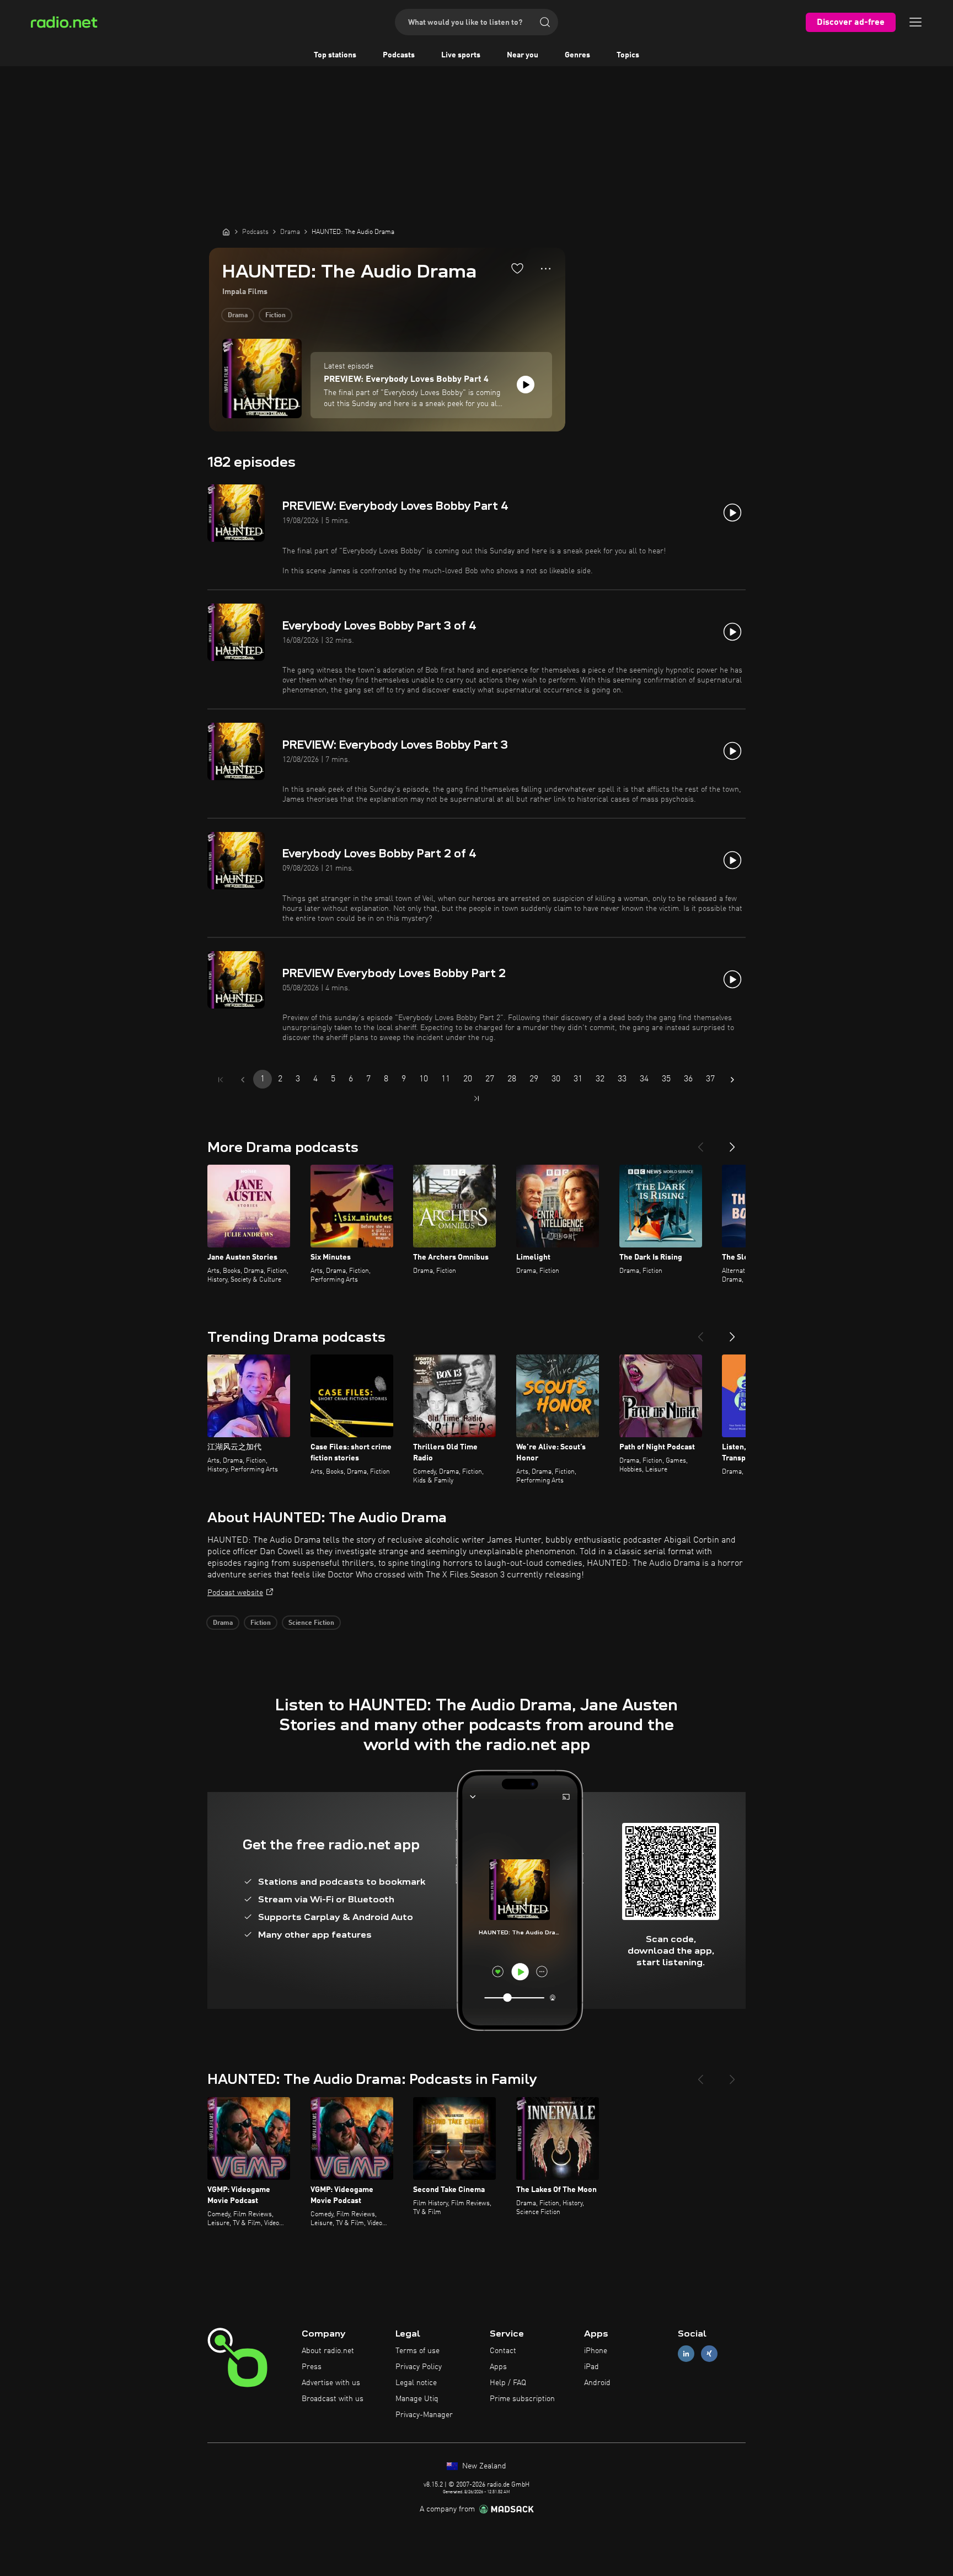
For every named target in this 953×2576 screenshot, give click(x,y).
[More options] (546, 269)
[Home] (226, 232)
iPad (591, 2367)
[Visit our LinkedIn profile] (686, 2354)
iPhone (596, 2351)
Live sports (461, 55)
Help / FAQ (508, 2383)
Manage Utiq (417, 2399)
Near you (523, 55)
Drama (238, 316)
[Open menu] (915, 22)
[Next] (732, 1143)
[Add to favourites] (517, 268)
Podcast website (235, 1593)
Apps (498, 2367)
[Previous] (700, 1143)
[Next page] (732, 1080)
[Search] (545, 22)
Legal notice (416, 2383)
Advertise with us (331, 2383)
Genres (577, 55)
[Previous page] (243, 1080)
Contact (503, 2351)
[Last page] (476, 1098)
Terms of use (417, 2351)
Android (597, 2383)
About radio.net (328, 2351)
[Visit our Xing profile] (709, 2354)
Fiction (275, 316)
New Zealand (483, 2466)
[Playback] (526, 385)
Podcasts (399, 55)
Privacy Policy (419, 2367)
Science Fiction (311, 1623)
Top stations (335, 55)
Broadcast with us (333, 2399)
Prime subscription (522, 2399)
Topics (628, 55)
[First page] (221, 1080)
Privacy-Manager (424, 2415)
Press (312, 2367)
